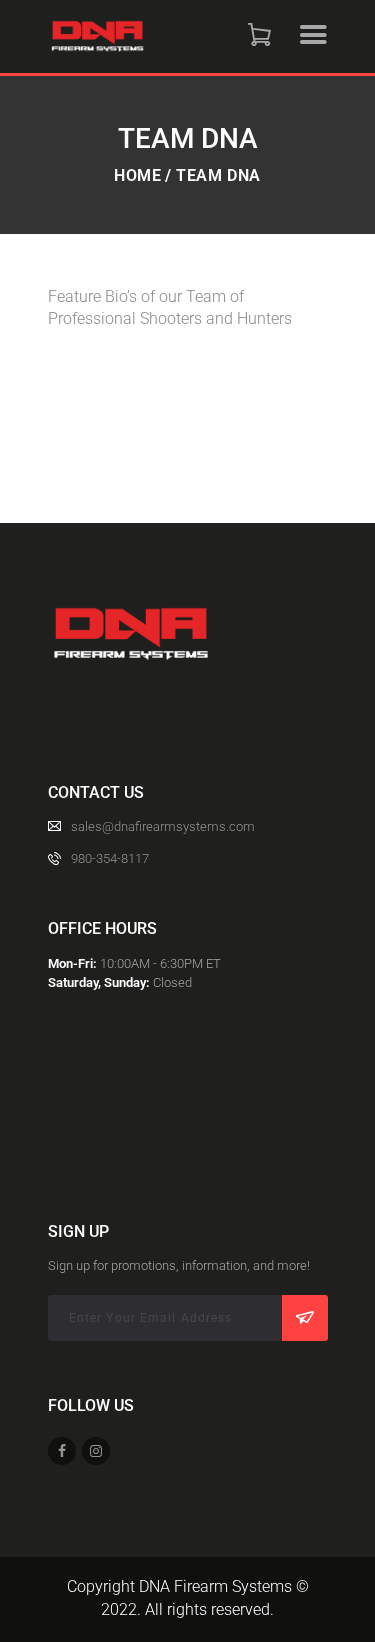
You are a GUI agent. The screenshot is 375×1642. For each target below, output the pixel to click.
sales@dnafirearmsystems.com (163, 826)
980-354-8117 (110, 858)
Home (137, 176)
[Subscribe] (305, 1318)
